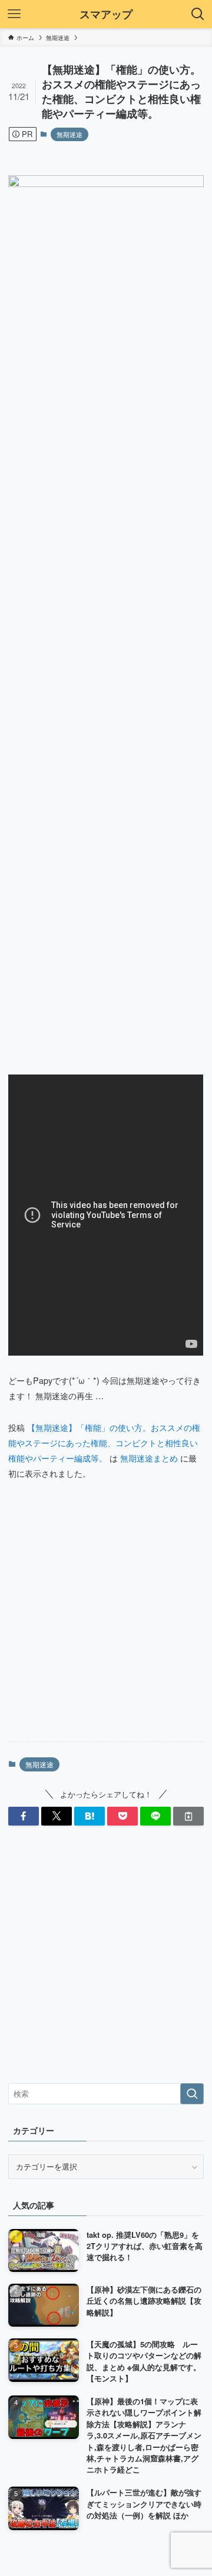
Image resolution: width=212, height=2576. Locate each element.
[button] (24, 1816)
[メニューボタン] (14, 14)
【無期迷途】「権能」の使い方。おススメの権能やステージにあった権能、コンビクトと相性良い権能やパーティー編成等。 (104, 1442)
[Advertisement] (106, 1621)
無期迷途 (69, 134)
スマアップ (106, 14)
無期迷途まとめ (149, 1458)
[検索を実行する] (192, 2094)
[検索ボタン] (198, 14)
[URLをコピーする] (188, 1816)
